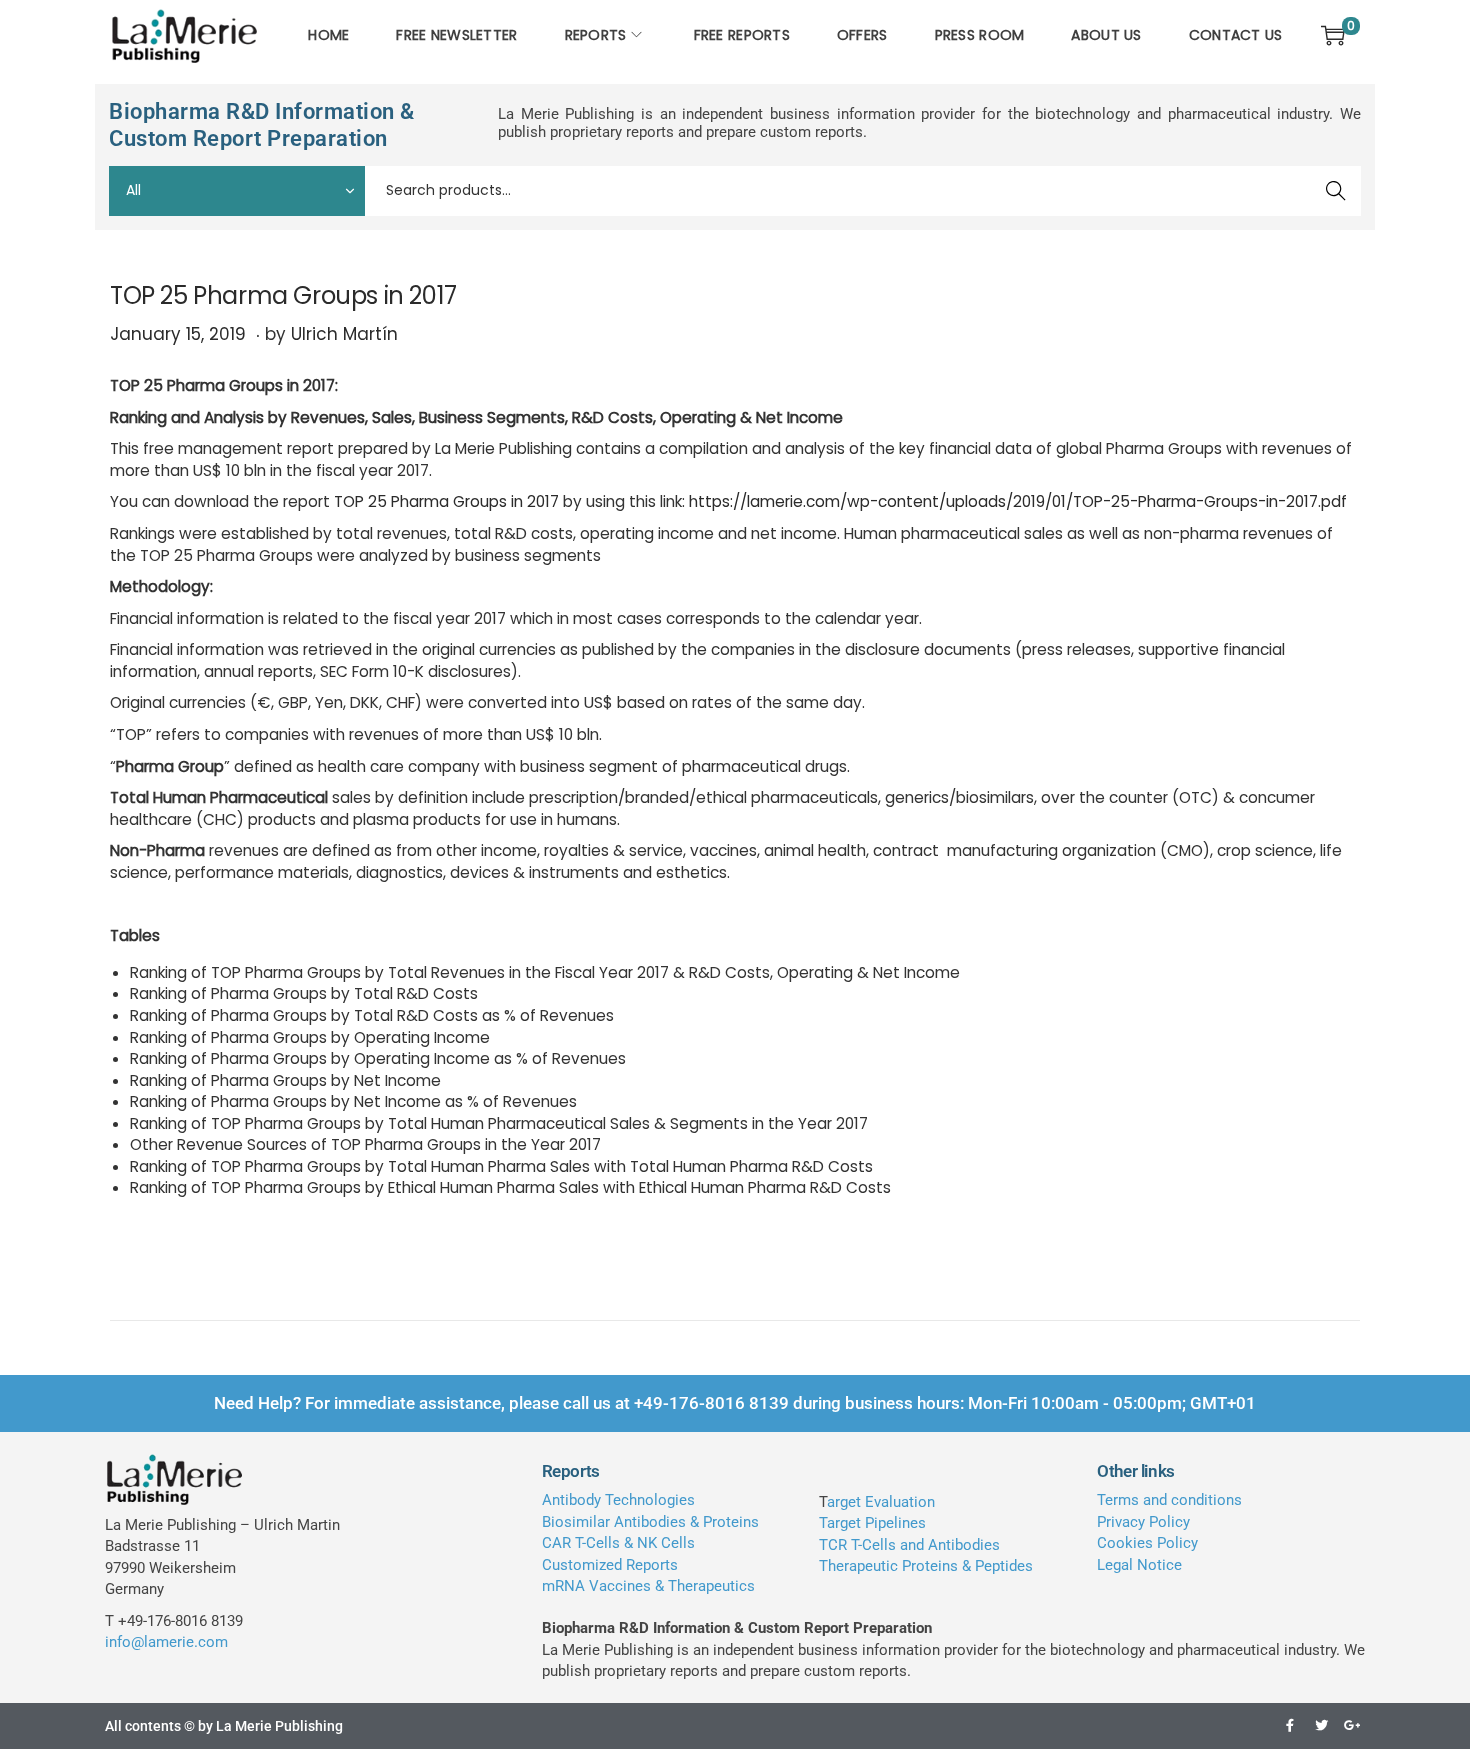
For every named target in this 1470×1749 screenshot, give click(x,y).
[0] (1333, 35)
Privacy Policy (1143, 1522)
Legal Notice (1139, 1565)
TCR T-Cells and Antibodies (909, 1545)
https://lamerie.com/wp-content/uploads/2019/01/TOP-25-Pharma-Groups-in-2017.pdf (1018, 501)
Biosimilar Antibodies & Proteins (650, 1522)
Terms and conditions (1169, 1500)
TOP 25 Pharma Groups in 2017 (446, 501)
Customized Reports (610, 1565)
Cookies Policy (1147, 1543)
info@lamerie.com (166, 1642)
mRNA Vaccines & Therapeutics (648, 1586)
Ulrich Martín (344, 334)
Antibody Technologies (618, 1500)
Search (1336, 191)
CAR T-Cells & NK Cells (618, 1543)
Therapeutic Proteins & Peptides (926, 1566)
